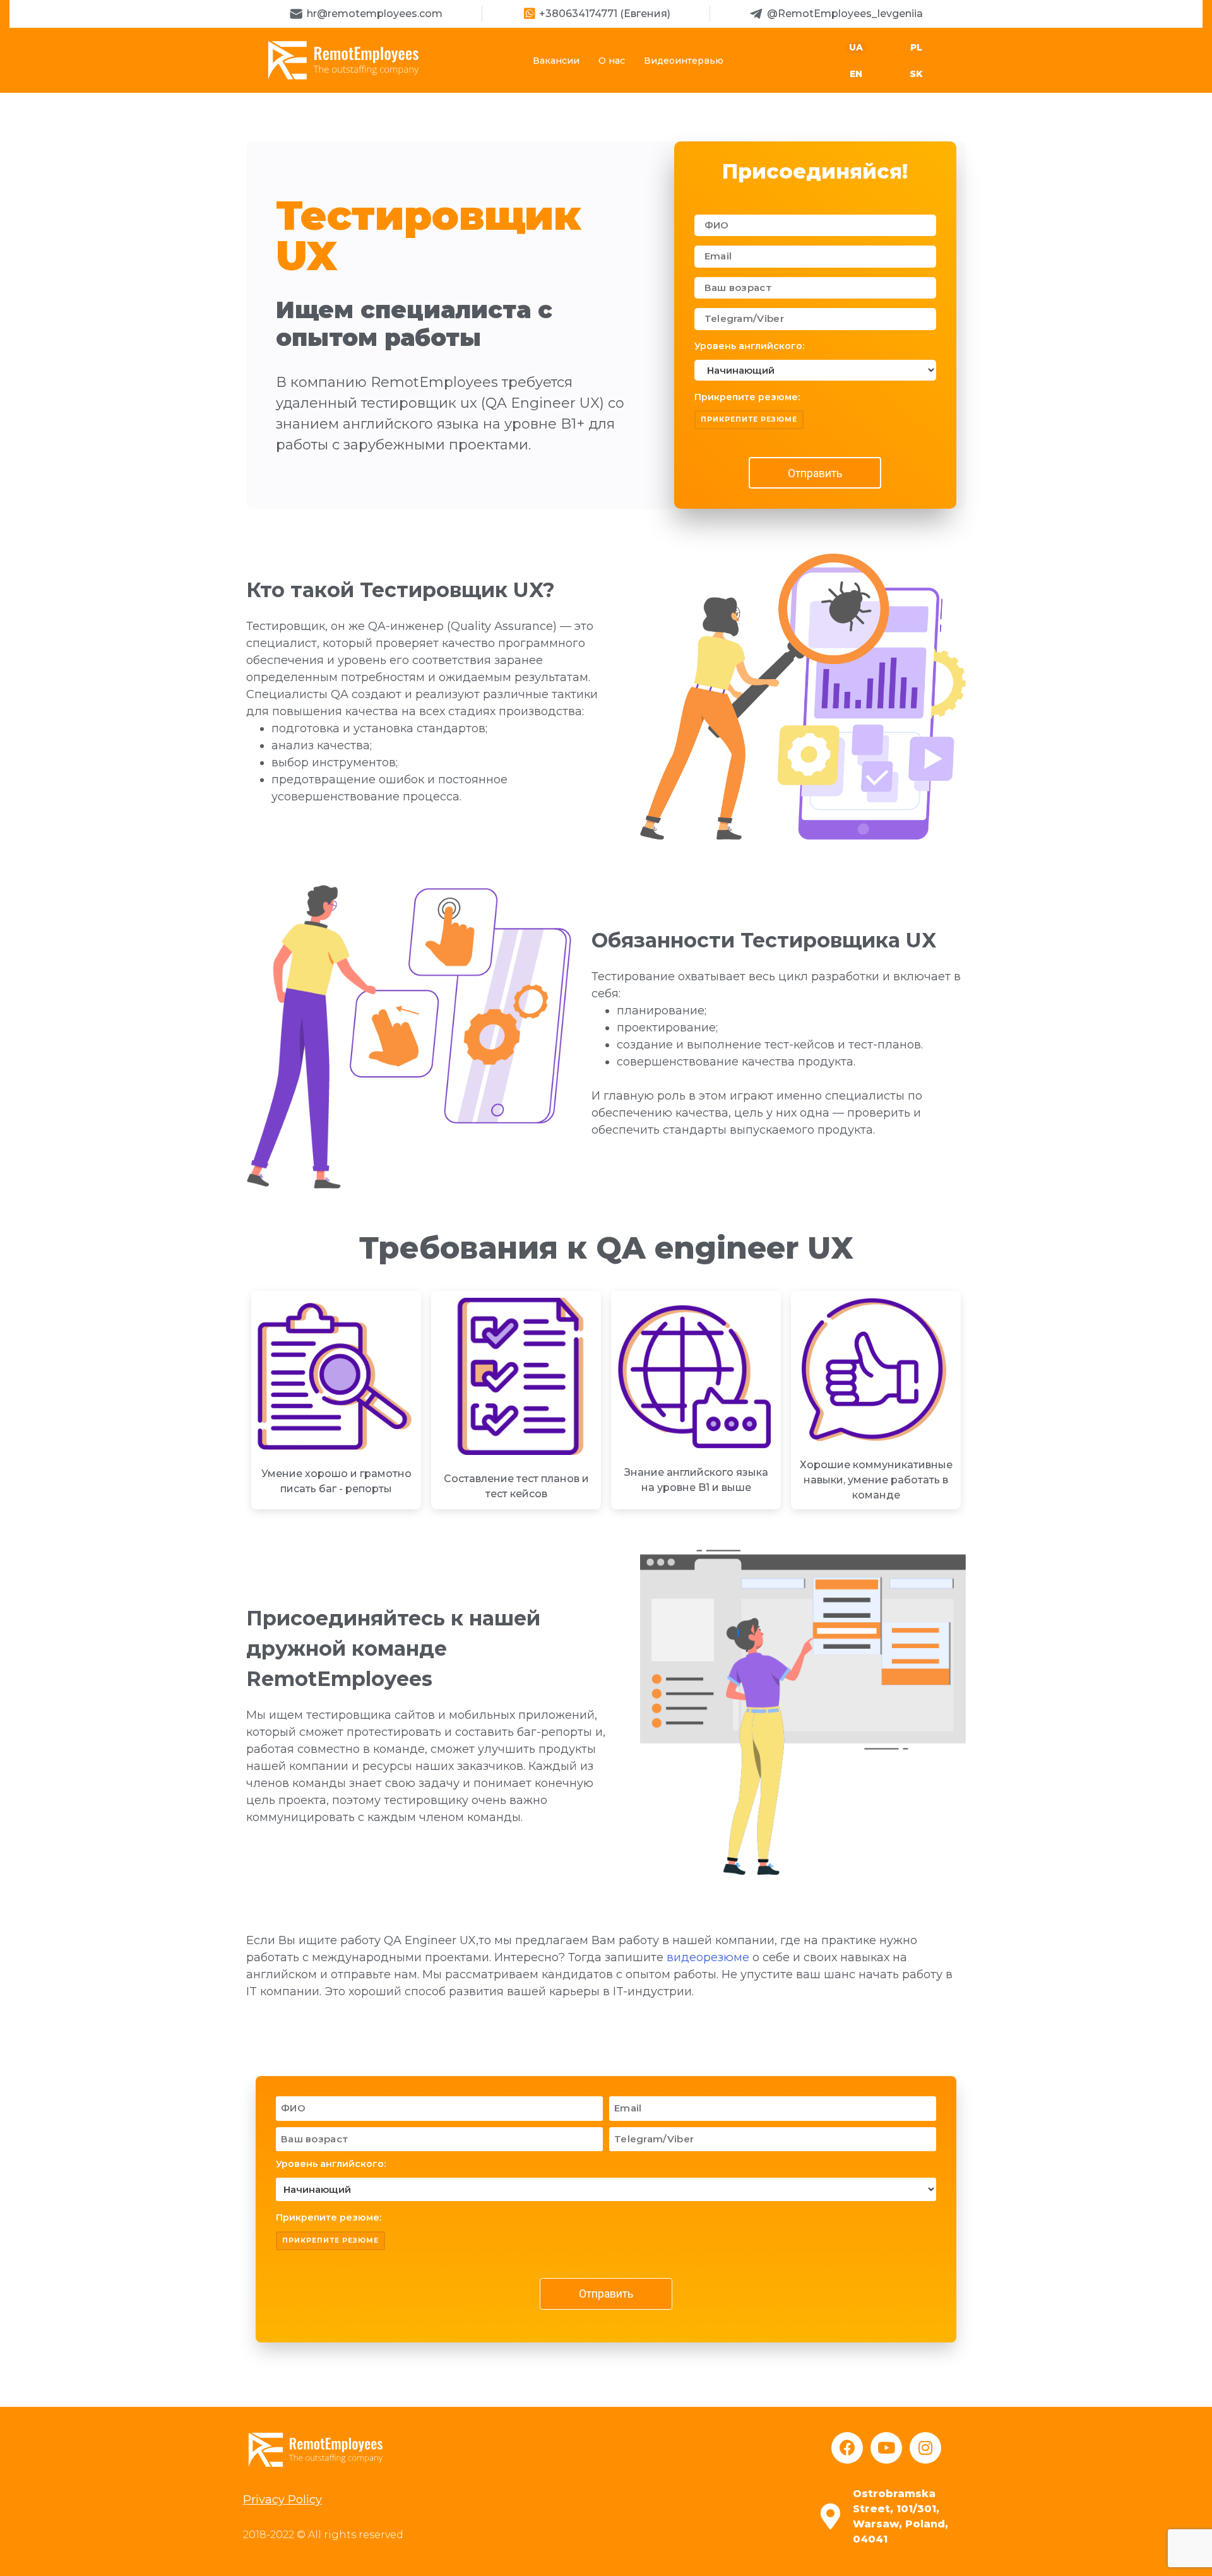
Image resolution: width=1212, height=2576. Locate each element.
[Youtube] (886, 2448)
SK (916, 74)
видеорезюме (708, 1957)
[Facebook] (847, 2448)
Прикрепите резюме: (747, 397)
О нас (612, 61)
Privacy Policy (282, 2500)
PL (916, 47)
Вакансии (556, 61)
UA (856, 47)
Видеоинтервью (684, 61)
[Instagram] (925, 2448)
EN (856, 74)
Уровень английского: (749, 346)
